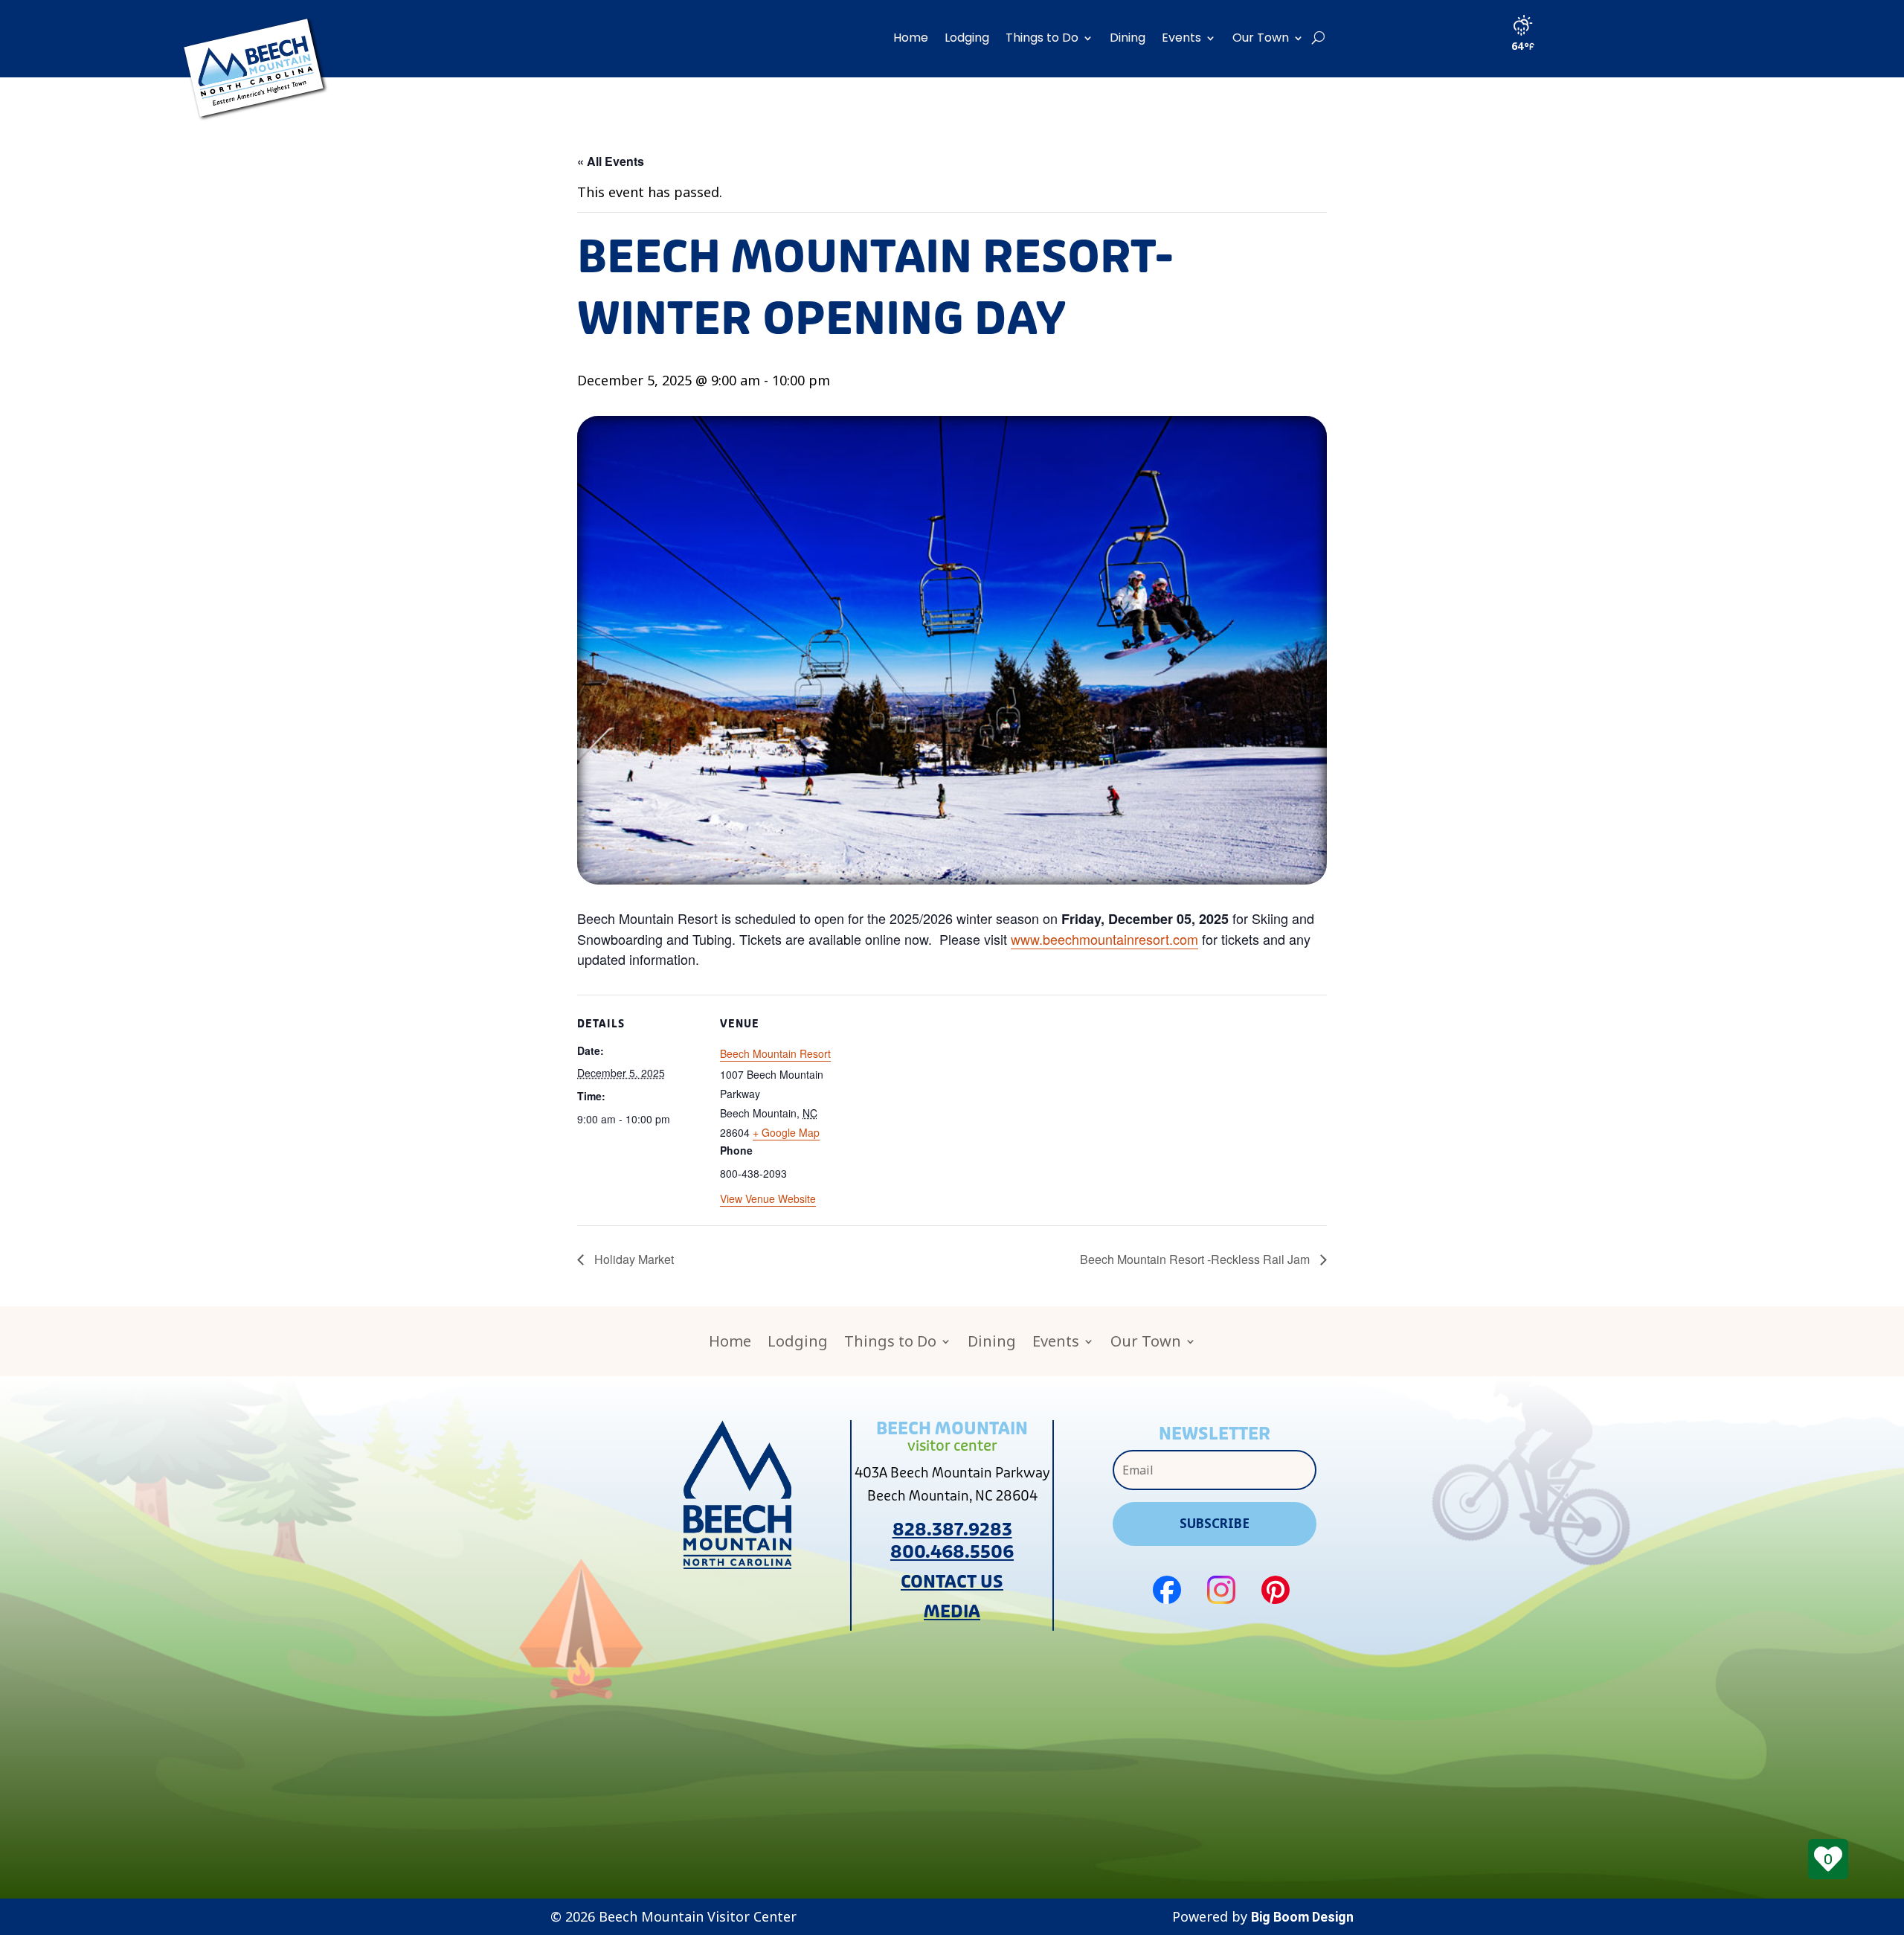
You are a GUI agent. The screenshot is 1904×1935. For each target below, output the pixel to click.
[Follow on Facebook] (1167, 1590)
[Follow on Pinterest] (1276, 1590)
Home (911, 38)
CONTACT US (952, 1582)
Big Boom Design (1302, 1917)
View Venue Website (768, 1198)
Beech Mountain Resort (775, 1053)
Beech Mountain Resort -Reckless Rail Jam (1196, 1259)
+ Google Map (786, 1132)
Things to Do (1042, 38)
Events (1181, 38)
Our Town (1261, 38)
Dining (1128, 38)
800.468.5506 (952, 1552)
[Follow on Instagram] (1221, 1590)
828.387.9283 (952, 1530)
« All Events (611, 161)
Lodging (967, 38)
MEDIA (952, 1612)
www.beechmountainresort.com (1104, 939)
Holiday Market (633, 1259)
